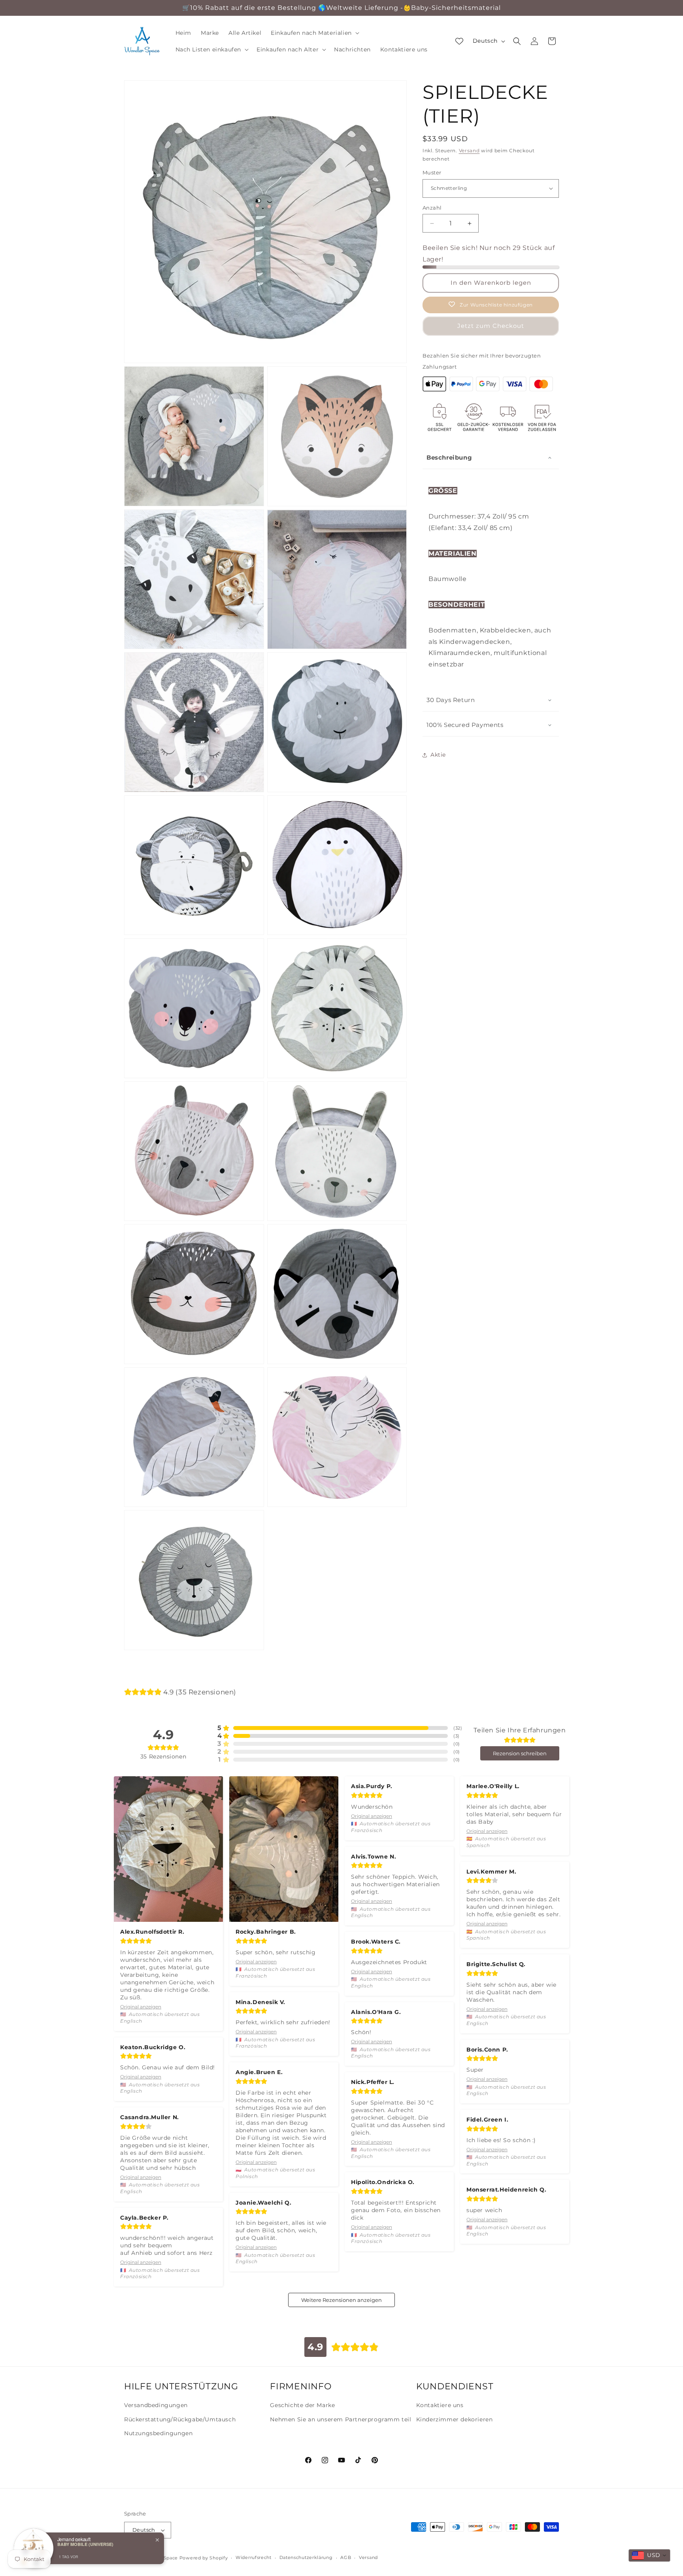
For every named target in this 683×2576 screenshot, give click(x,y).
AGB (346, 2557)
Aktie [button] (438, 755)
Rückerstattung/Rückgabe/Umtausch (180, 2419)
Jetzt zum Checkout (491, 326)
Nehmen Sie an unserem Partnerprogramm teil (341, 2419)
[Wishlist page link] (459, 41)
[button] (314, 33)
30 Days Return (451, 700)
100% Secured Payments (465, 725)
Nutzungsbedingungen (158, 2433)
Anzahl (432, 208)
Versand (469, 150)
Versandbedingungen (156, 2405)
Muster (432, 172)
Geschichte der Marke (302, 2405)
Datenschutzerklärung (306, 2557)
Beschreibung (449, 457)
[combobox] (649, 2555)
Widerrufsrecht (254, 2557)
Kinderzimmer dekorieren (455, 2419)
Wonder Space (161, 2558)
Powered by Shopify (204, 2558)
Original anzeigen (141, 2007)
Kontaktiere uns (440, 2405)
